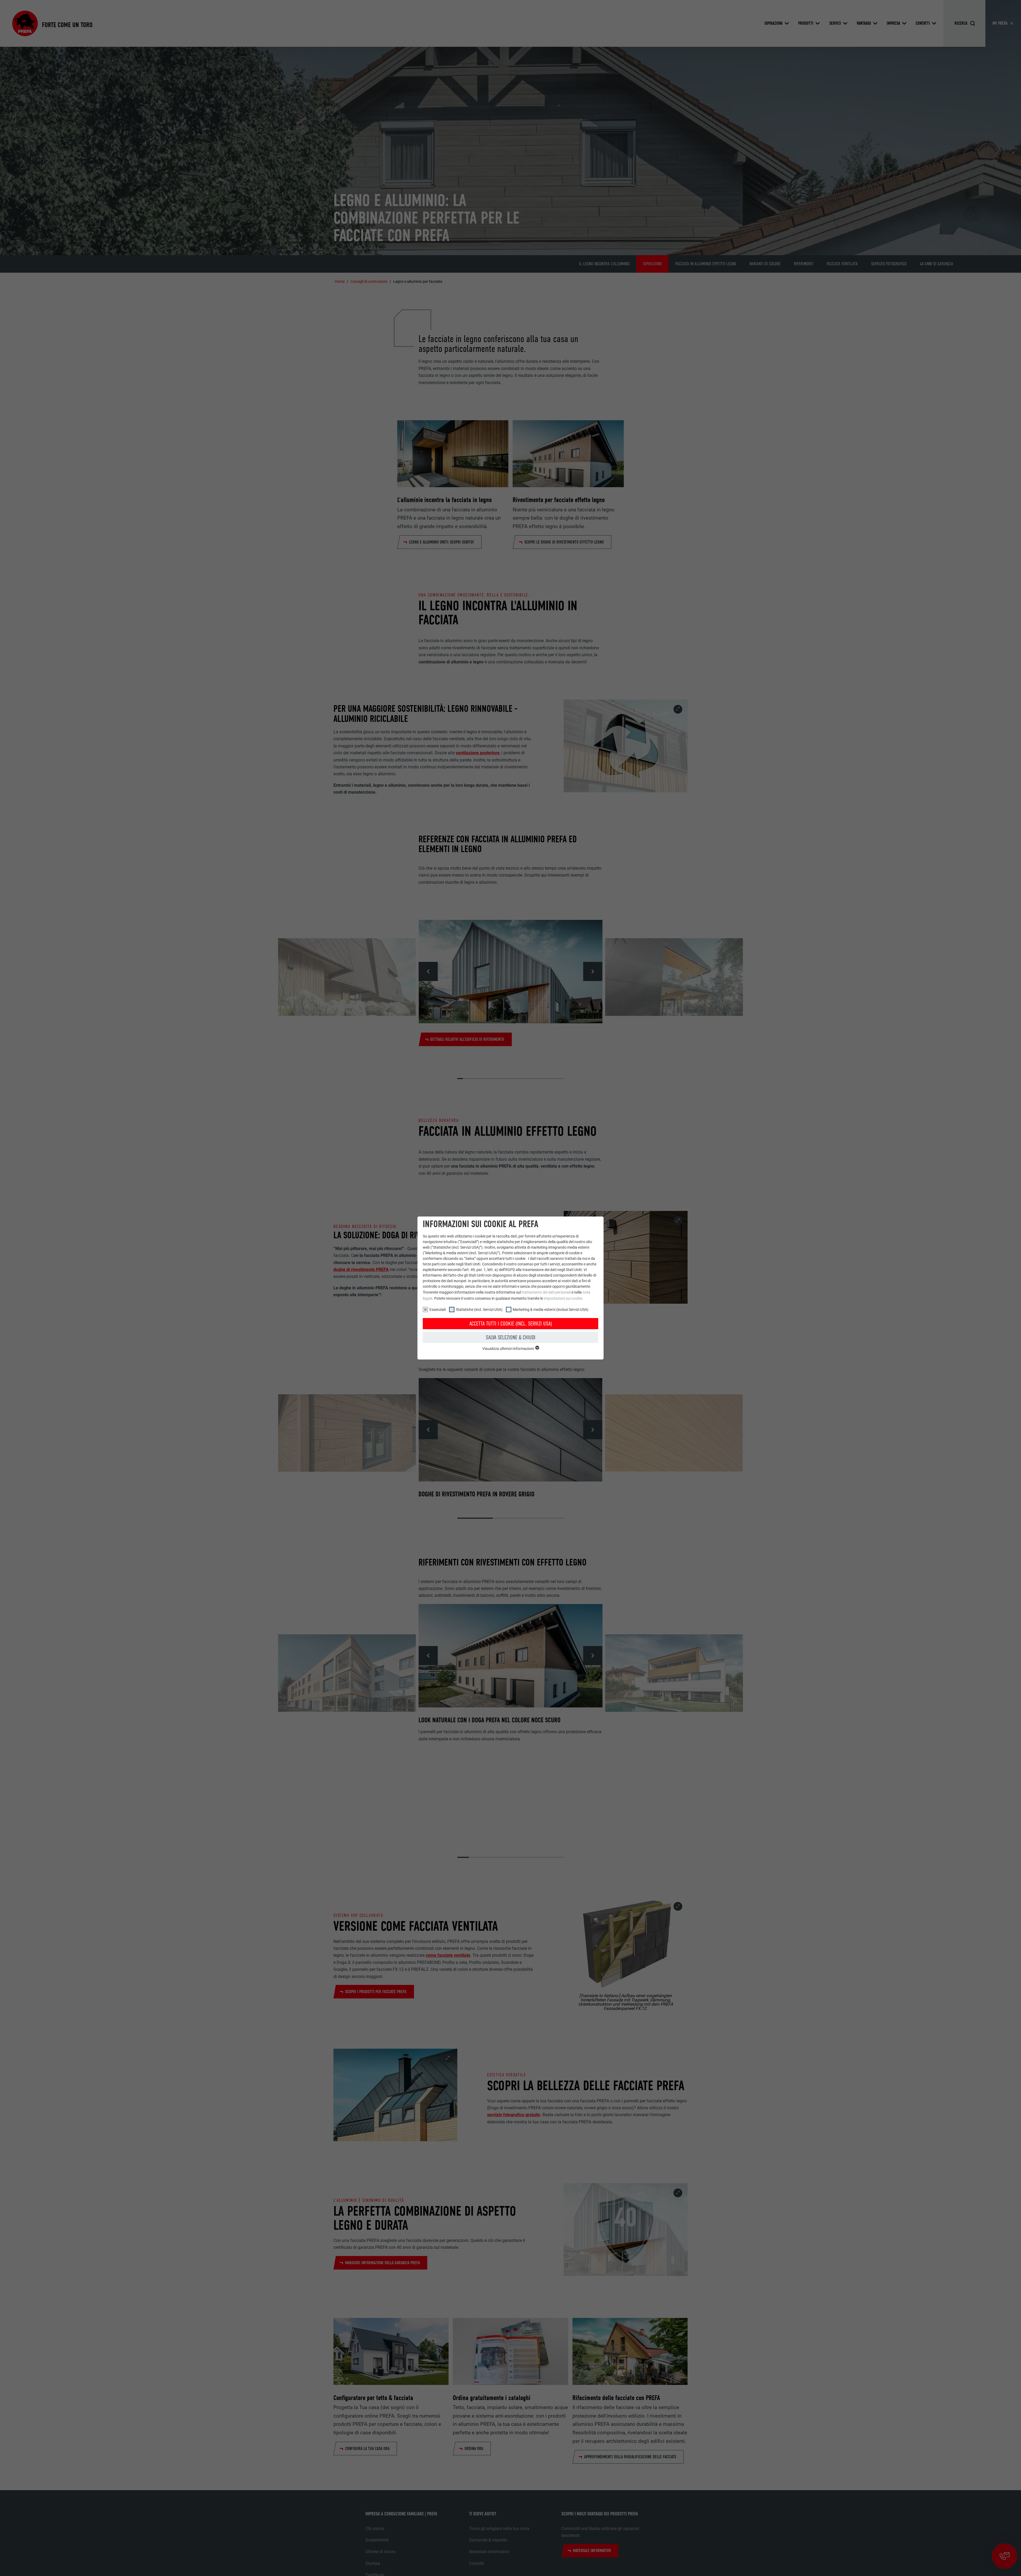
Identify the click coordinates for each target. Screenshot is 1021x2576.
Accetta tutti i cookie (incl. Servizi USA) (511, 1324)
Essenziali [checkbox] (438, 1310)
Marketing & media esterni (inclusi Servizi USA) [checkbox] (551, 1310)
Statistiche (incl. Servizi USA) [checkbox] (479, 1310)
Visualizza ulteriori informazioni (509, 1349)
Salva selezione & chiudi (511, 1337)
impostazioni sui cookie (563, 1298)
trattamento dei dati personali (546, 1292)
